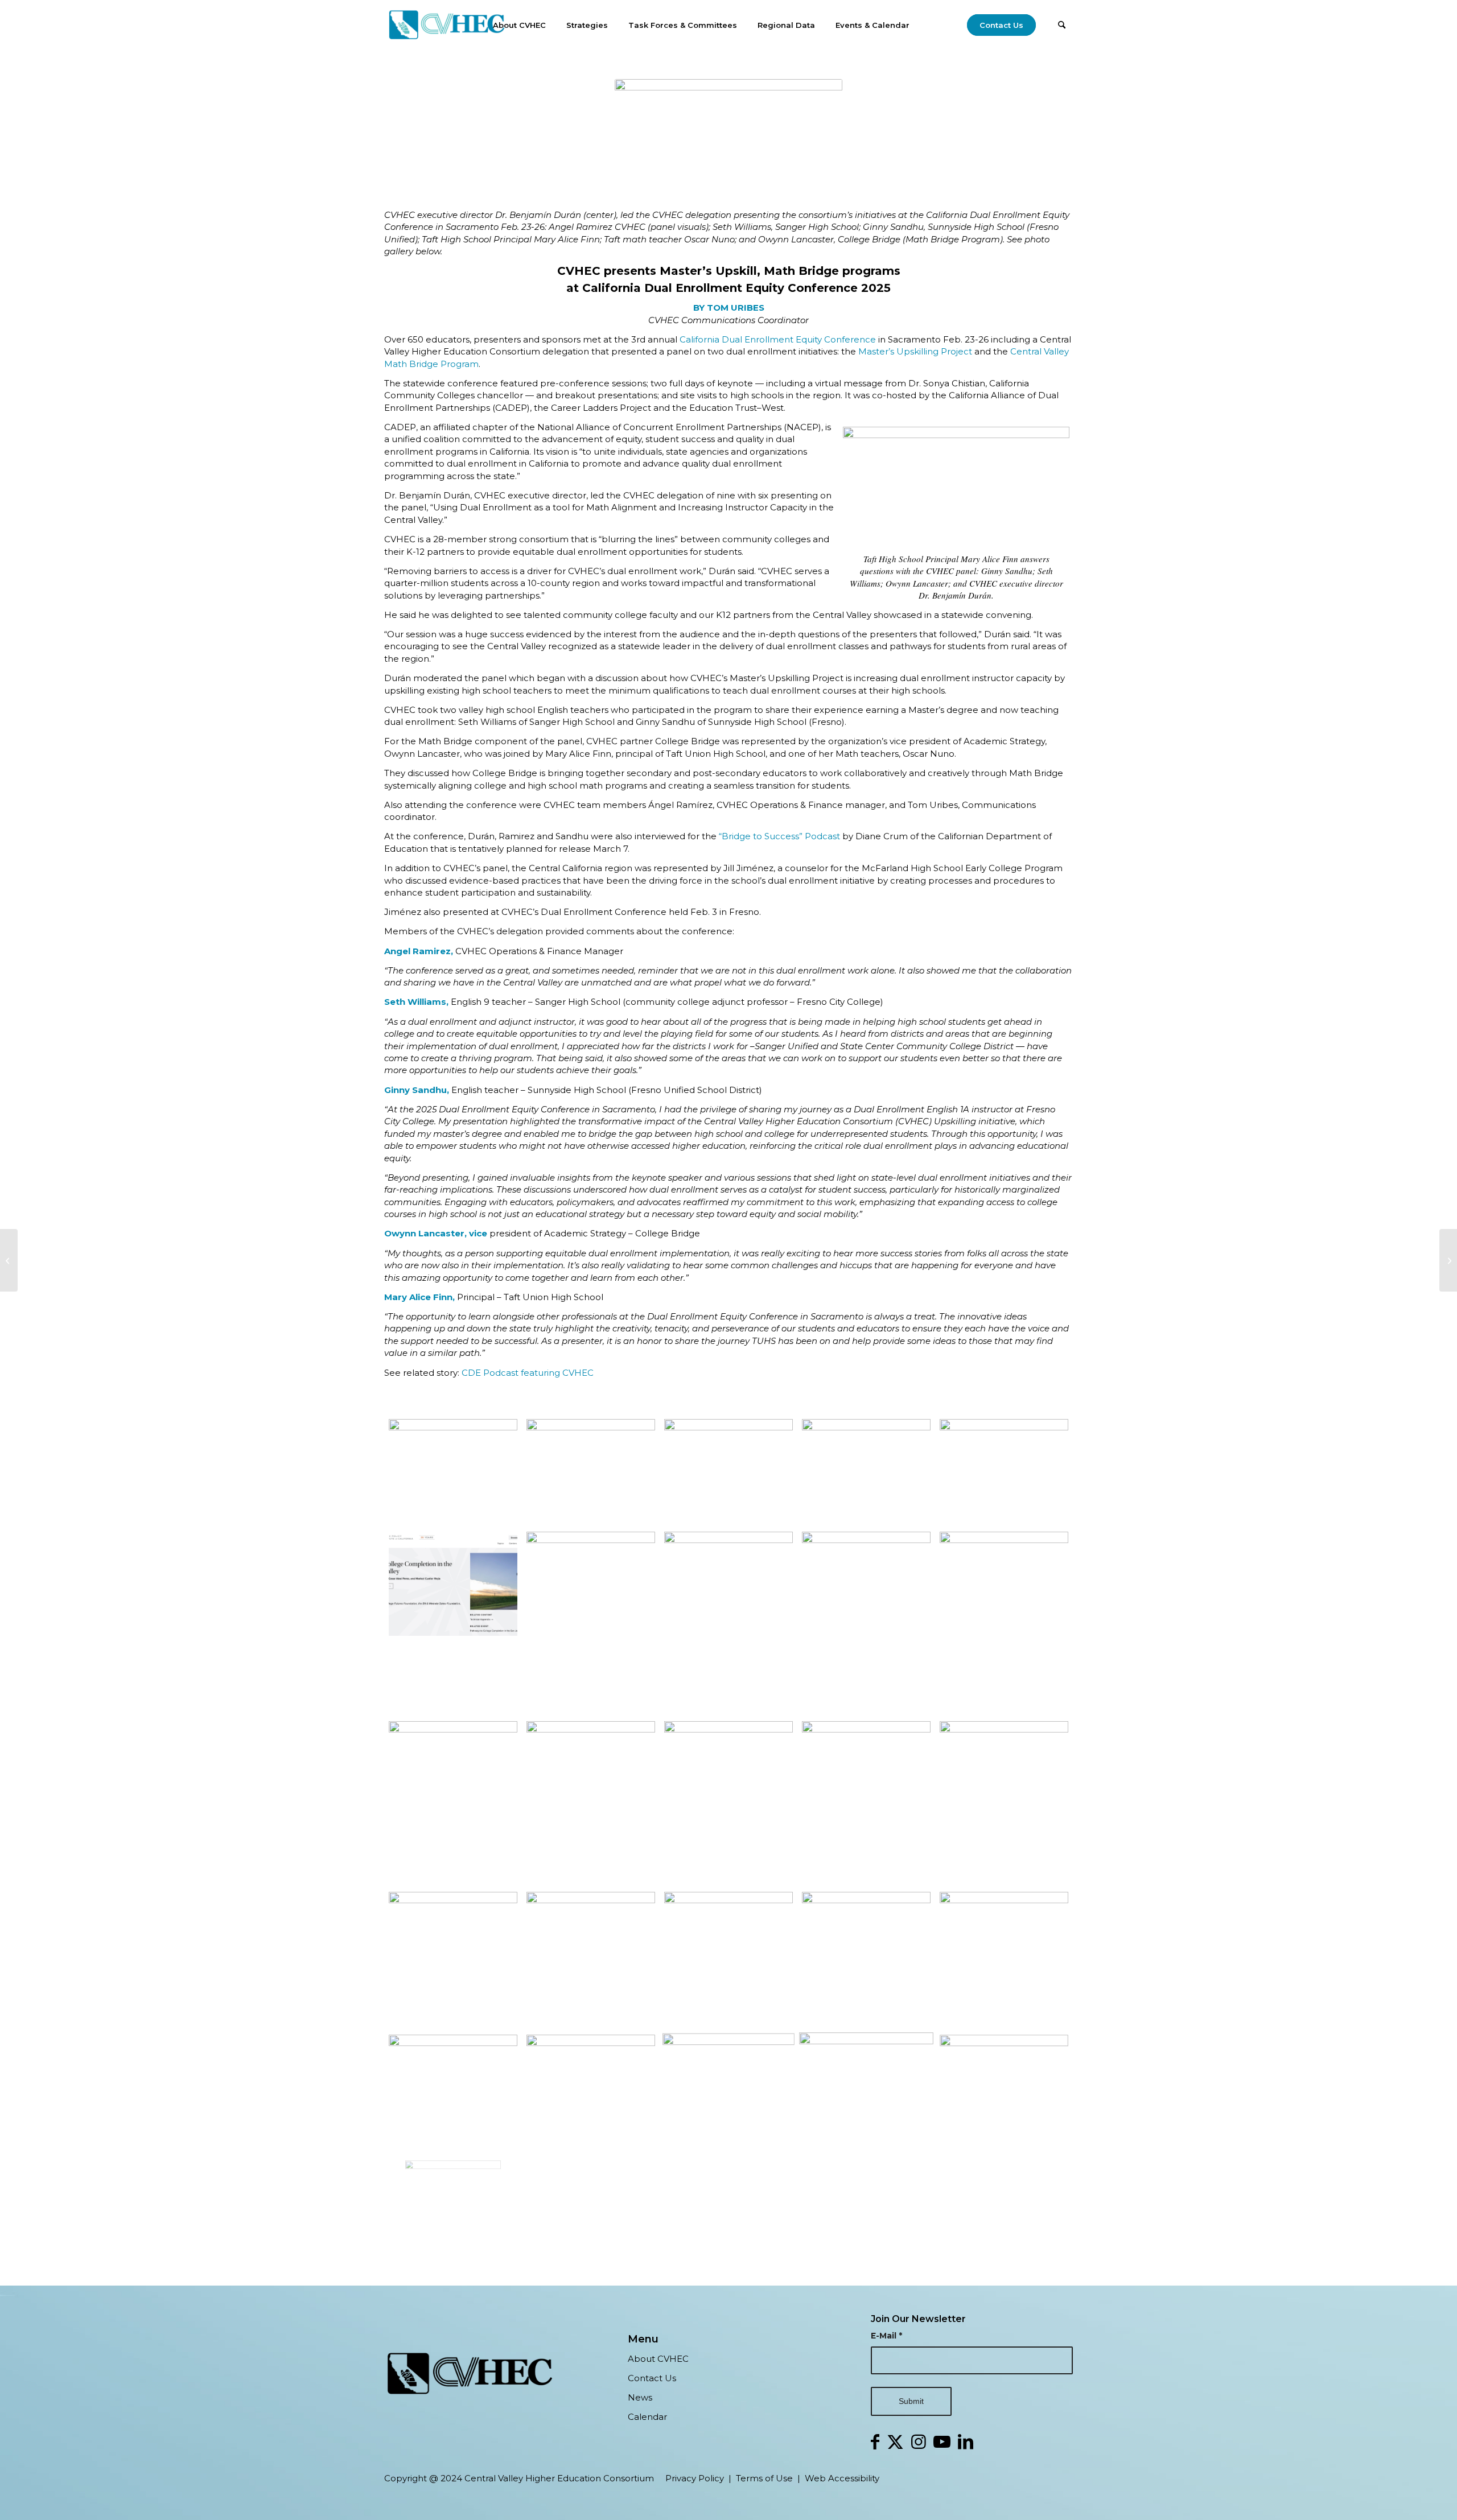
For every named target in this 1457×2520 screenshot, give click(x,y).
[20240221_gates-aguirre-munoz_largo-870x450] (728, 1959)
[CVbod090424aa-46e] (728, 2087)
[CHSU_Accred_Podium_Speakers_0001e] (591, 2087)
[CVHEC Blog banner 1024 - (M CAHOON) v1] (866, 1471)
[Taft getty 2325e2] (1004, 1622)
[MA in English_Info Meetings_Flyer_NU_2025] (453, 1802)
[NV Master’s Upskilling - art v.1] (728, 1802)
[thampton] (453, 2199)
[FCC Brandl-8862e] (1004, 1802)
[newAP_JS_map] (591, 1622)
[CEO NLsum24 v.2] (866, 2087)
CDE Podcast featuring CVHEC (528, 1373)
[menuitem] (519, 25)
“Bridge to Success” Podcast (779, 836)
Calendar (647, 2417)
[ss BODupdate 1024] (866, 1802)
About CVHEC (658, 2359)
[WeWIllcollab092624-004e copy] (728, 1471)
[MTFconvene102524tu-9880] (866, 1622)
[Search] (1062, 25)
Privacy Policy (695, 2478)
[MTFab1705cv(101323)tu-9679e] (866, 1959)
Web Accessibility (842, 2478)
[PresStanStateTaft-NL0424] (1004, 1959)
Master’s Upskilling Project (915, 351)
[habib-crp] (1004, 2087)
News (640, 2397)
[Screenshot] (1004, 1471)
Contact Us (652, 2378)
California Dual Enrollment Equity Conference (778, 339)
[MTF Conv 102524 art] (591, 1959)
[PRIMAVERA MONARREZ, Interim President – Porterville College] (453, 1959)
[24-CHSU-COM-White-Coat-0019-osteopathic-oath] (591, 1471)
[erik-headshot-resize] (591, 1802)
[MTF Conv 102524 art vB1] (728, 1622)
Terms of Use (764, 2478)
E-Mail (886, 2336)
